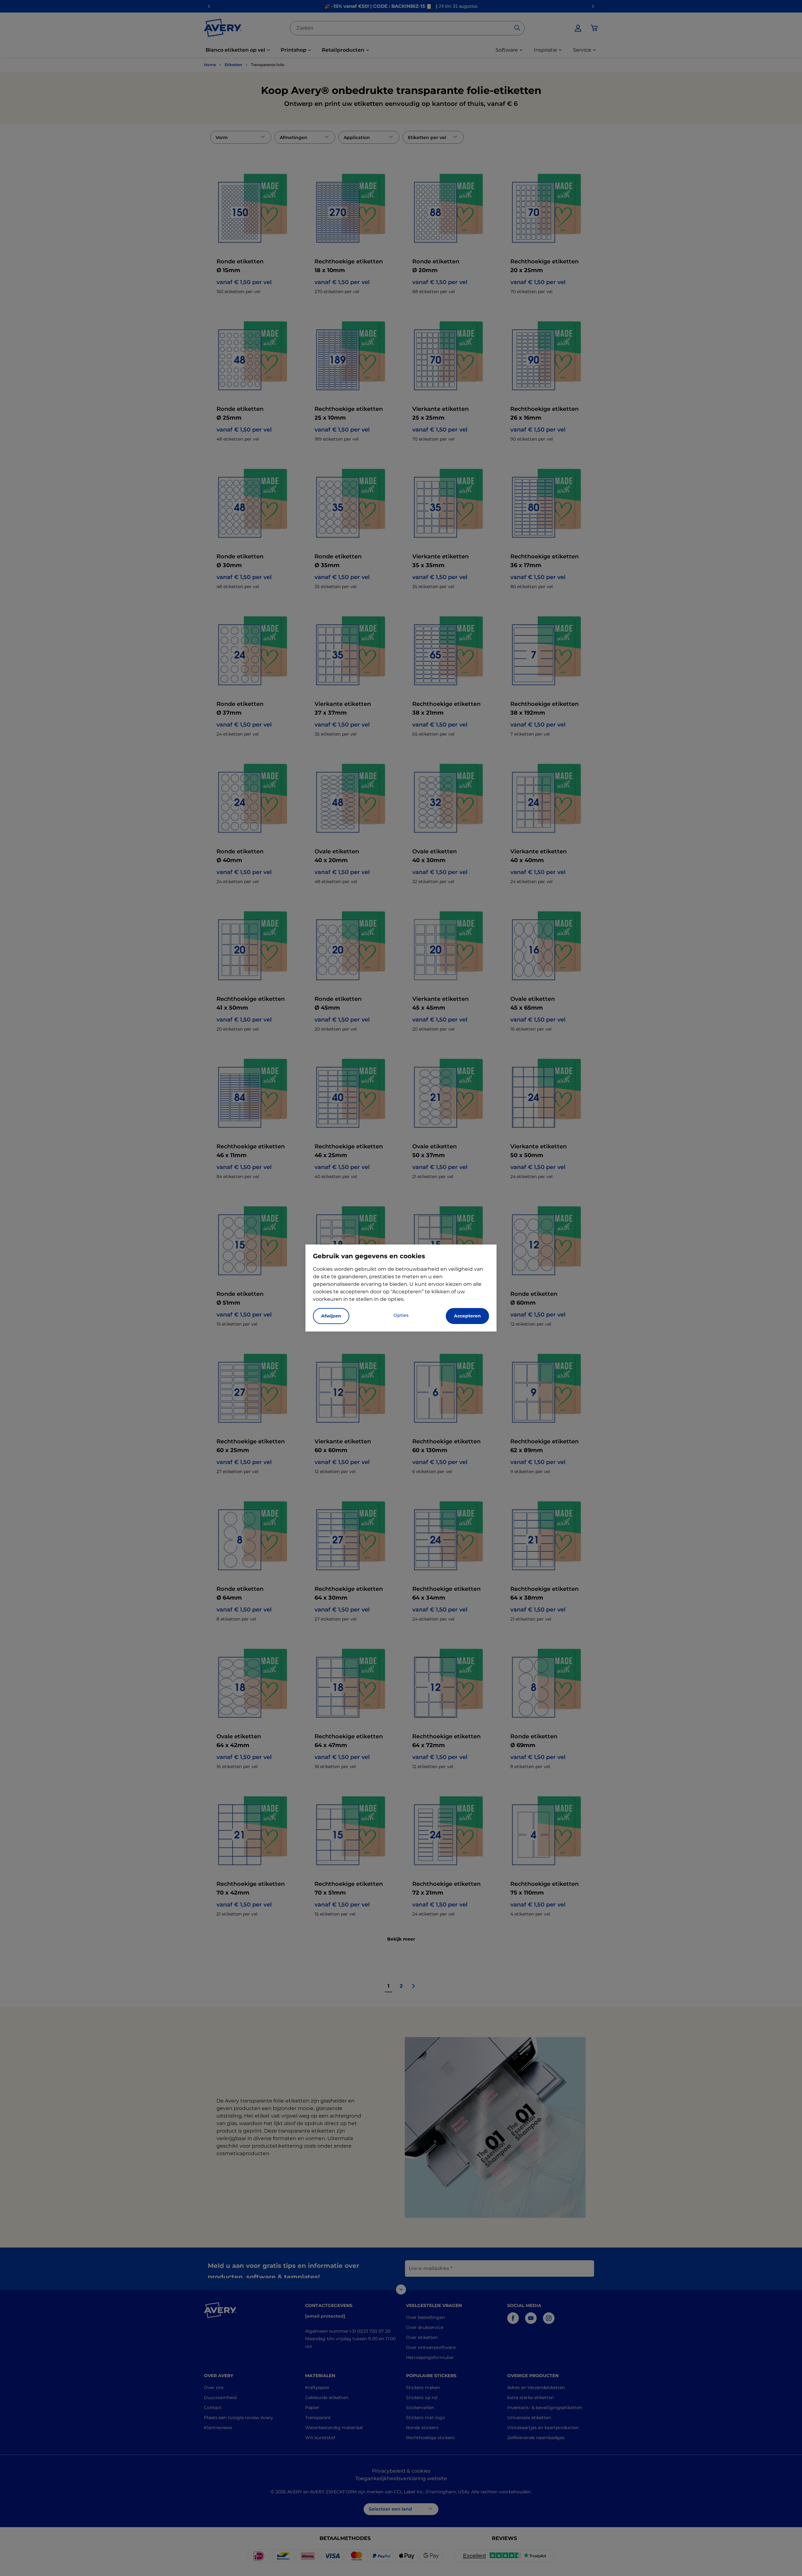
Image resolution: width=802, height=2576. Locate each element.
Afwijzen (331, 1316)
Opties (401, 1315)
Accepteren (467, 1316)
